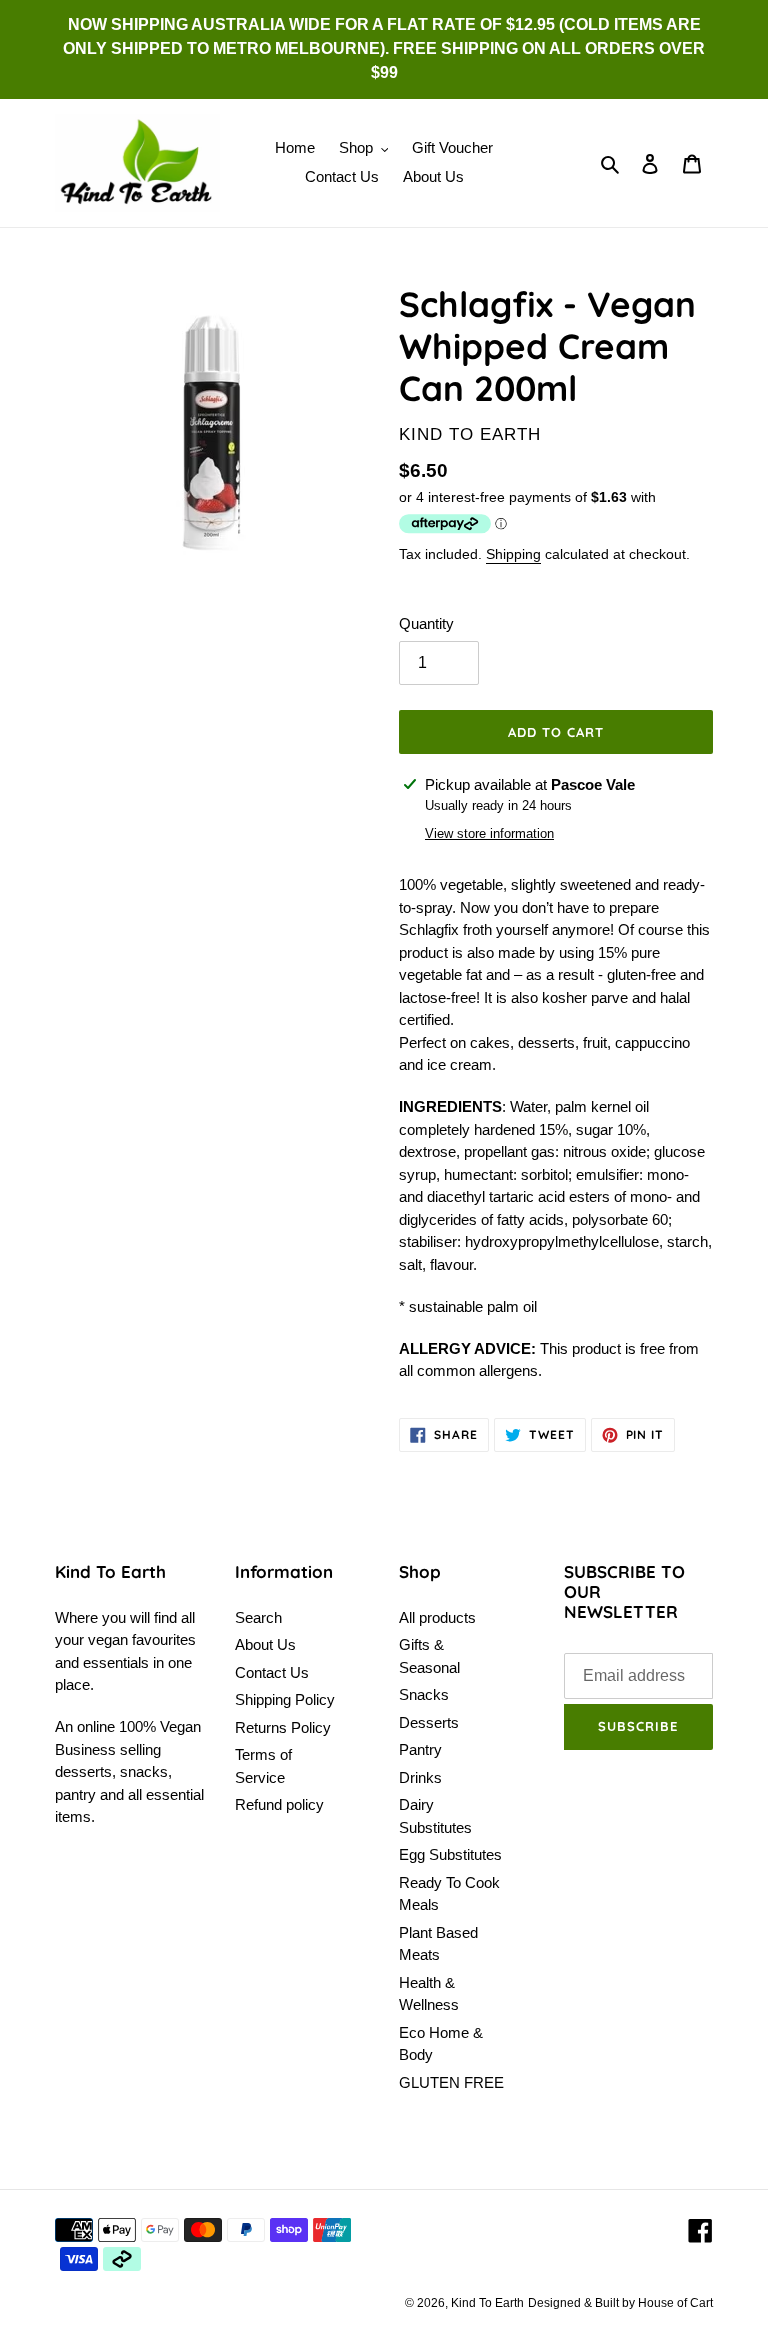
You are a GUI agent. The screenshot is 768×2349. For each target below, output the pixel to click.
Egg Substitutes (450, 1854)
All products (437, 1617)
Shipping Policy (285, 1699)
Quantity (426, 623)
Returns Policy (283, 1727)
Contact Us (272, 1672)
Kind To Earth (487, 2303)
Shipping (513, 554)
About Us (265, 1644)
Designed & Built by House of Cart (620, 2303)
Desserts (429, 1722)
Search (258, 1617)
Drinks (420, 1777)
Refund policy (279, 1804)
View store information (489, 833)
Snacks (424, 1694)
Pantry (420, 1749)
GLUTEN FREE (451, 2082)
